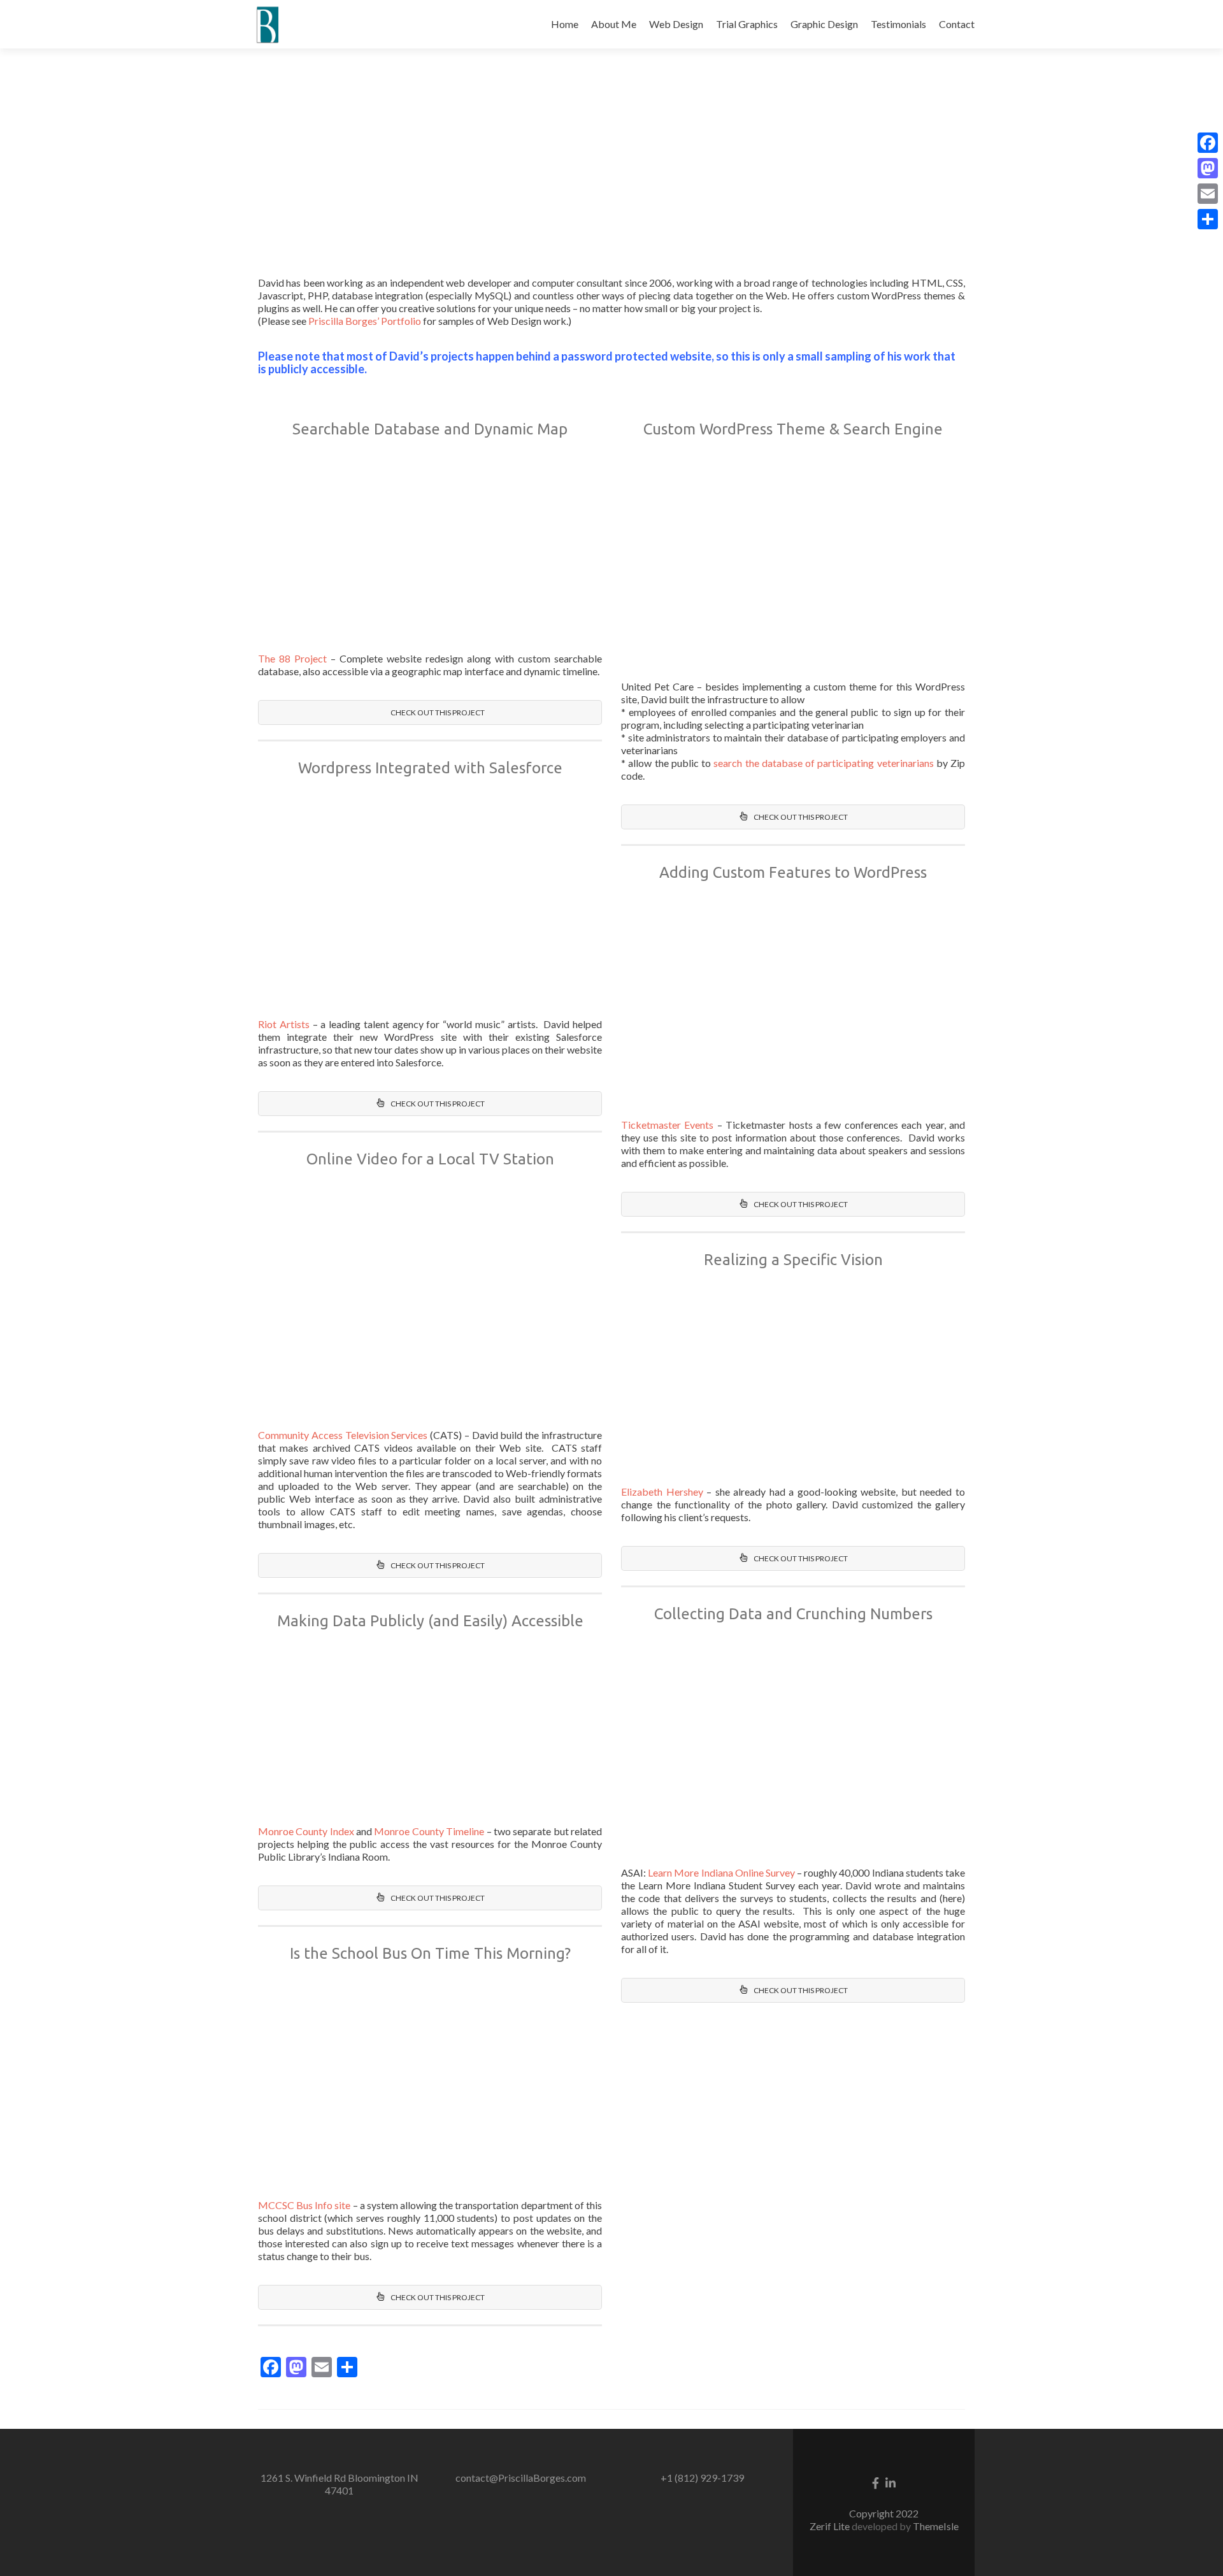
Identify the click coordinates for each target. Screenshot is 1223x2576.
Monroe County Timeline (429, 1831)
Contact (957, 24)
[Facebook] (1208, 143)
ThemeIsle (936, 2526)
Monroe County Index (306, 1831)
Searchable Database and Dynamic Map (430, 429)
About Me (614, 24)
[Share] (1208, 219)
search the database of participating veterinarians (823, 763)
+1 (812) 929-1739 (702, 2478)
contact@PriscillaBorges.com (521, 2478)
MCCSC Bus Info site (304, 2205)
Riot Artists (284, 1024)
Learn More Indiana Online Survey (721, 1872)
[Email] (1208, 194)
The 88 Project (292, 658)
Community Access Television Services (343, 1435)
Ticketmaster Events (667, 1125)
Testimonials (898, 24)
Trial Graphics (747, 24)
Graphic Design (824, 24)
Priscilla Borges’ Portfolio (365, 321)
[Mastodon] (1208, 168)
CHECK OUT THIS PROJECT (437, 712)
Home (565, 24)
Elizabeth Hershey (662, 1492)
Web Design (676, 24)
